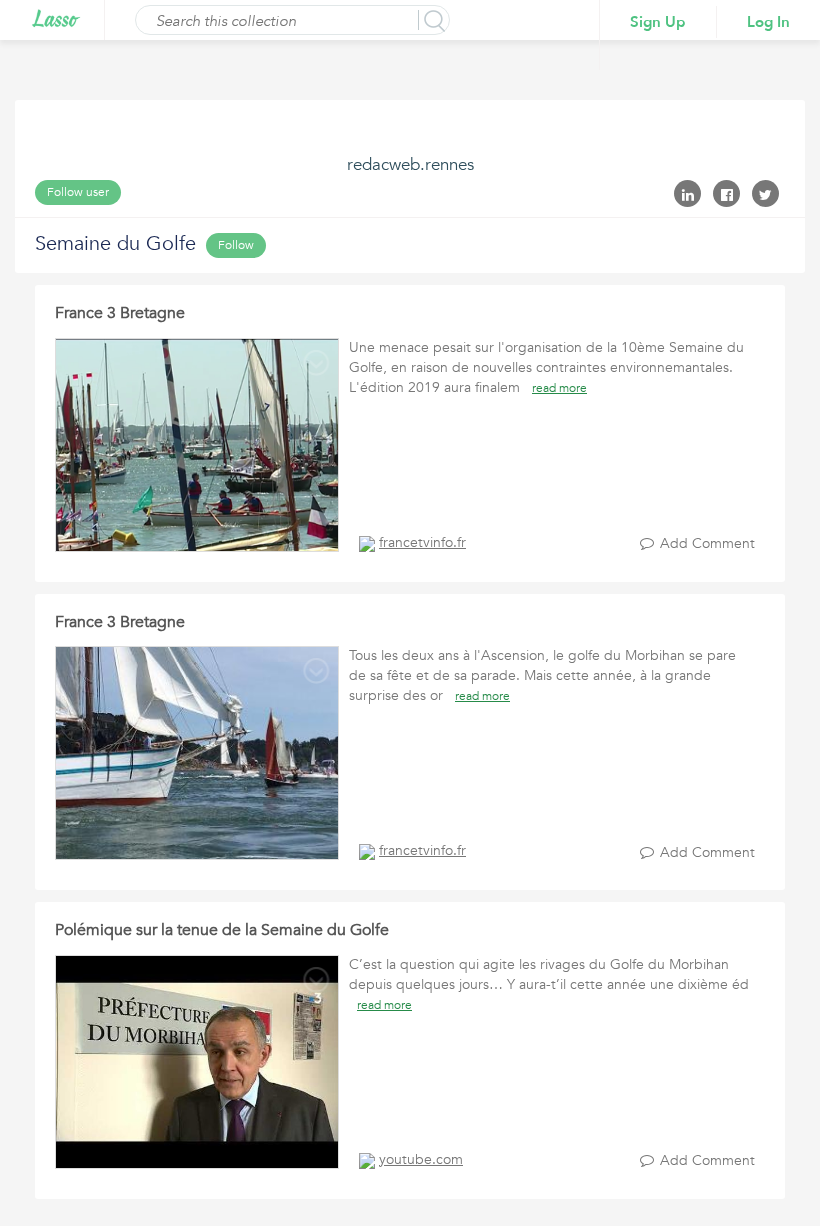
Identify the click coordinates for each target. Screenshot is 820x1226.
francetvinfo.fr (422, 542)
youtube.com (421, 1159)
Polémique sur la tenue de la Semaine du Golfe (222, 930)
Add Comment (707, 543)
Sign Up (658, 22)
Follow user (78, 192)
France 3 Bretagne (120, 313)
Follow (236, 245)
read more (559, 388)
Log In (768, 22)
